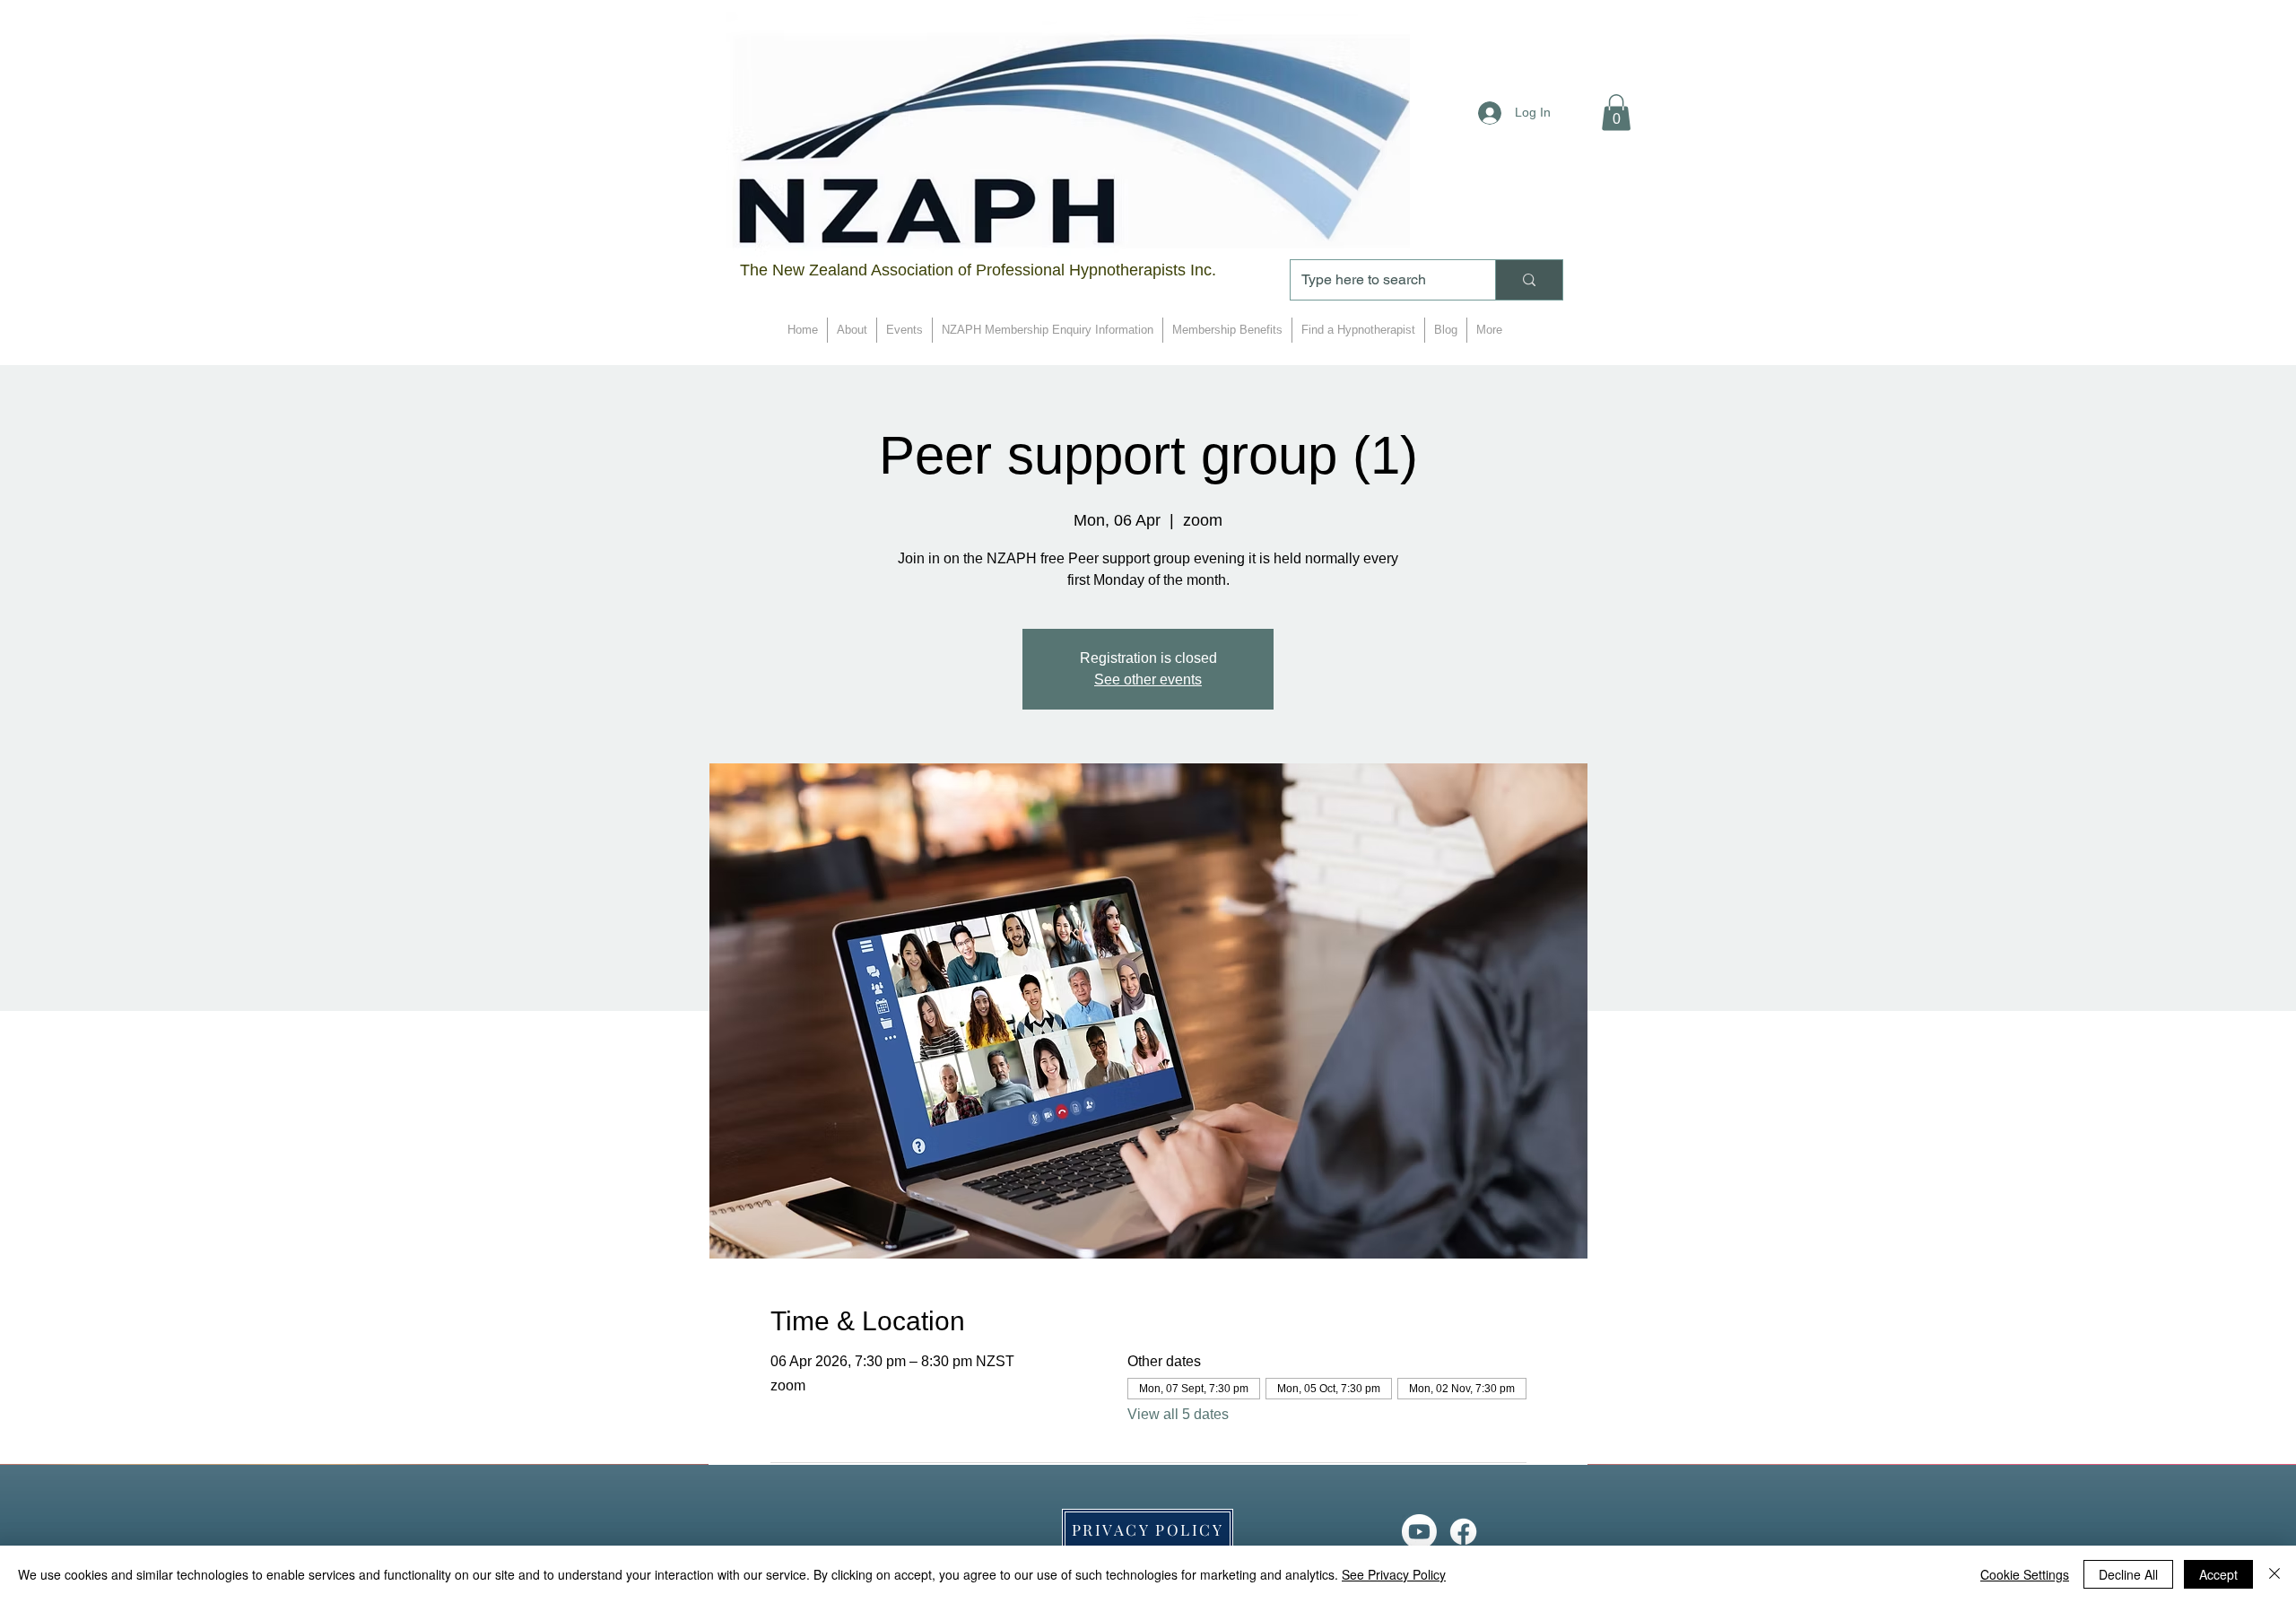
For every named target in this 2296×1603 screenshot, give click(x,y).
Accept (2218, 1574)
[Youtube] (1419, 1532)
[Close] (2274, 1574)
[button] (1616, 113)
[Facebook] (1463, 1532)
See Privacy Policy (1394, 1574)
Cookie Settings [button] (2025, 1574)
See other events (1148, 680)
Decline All (2128, 1574)
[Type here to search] (1529, 280)
